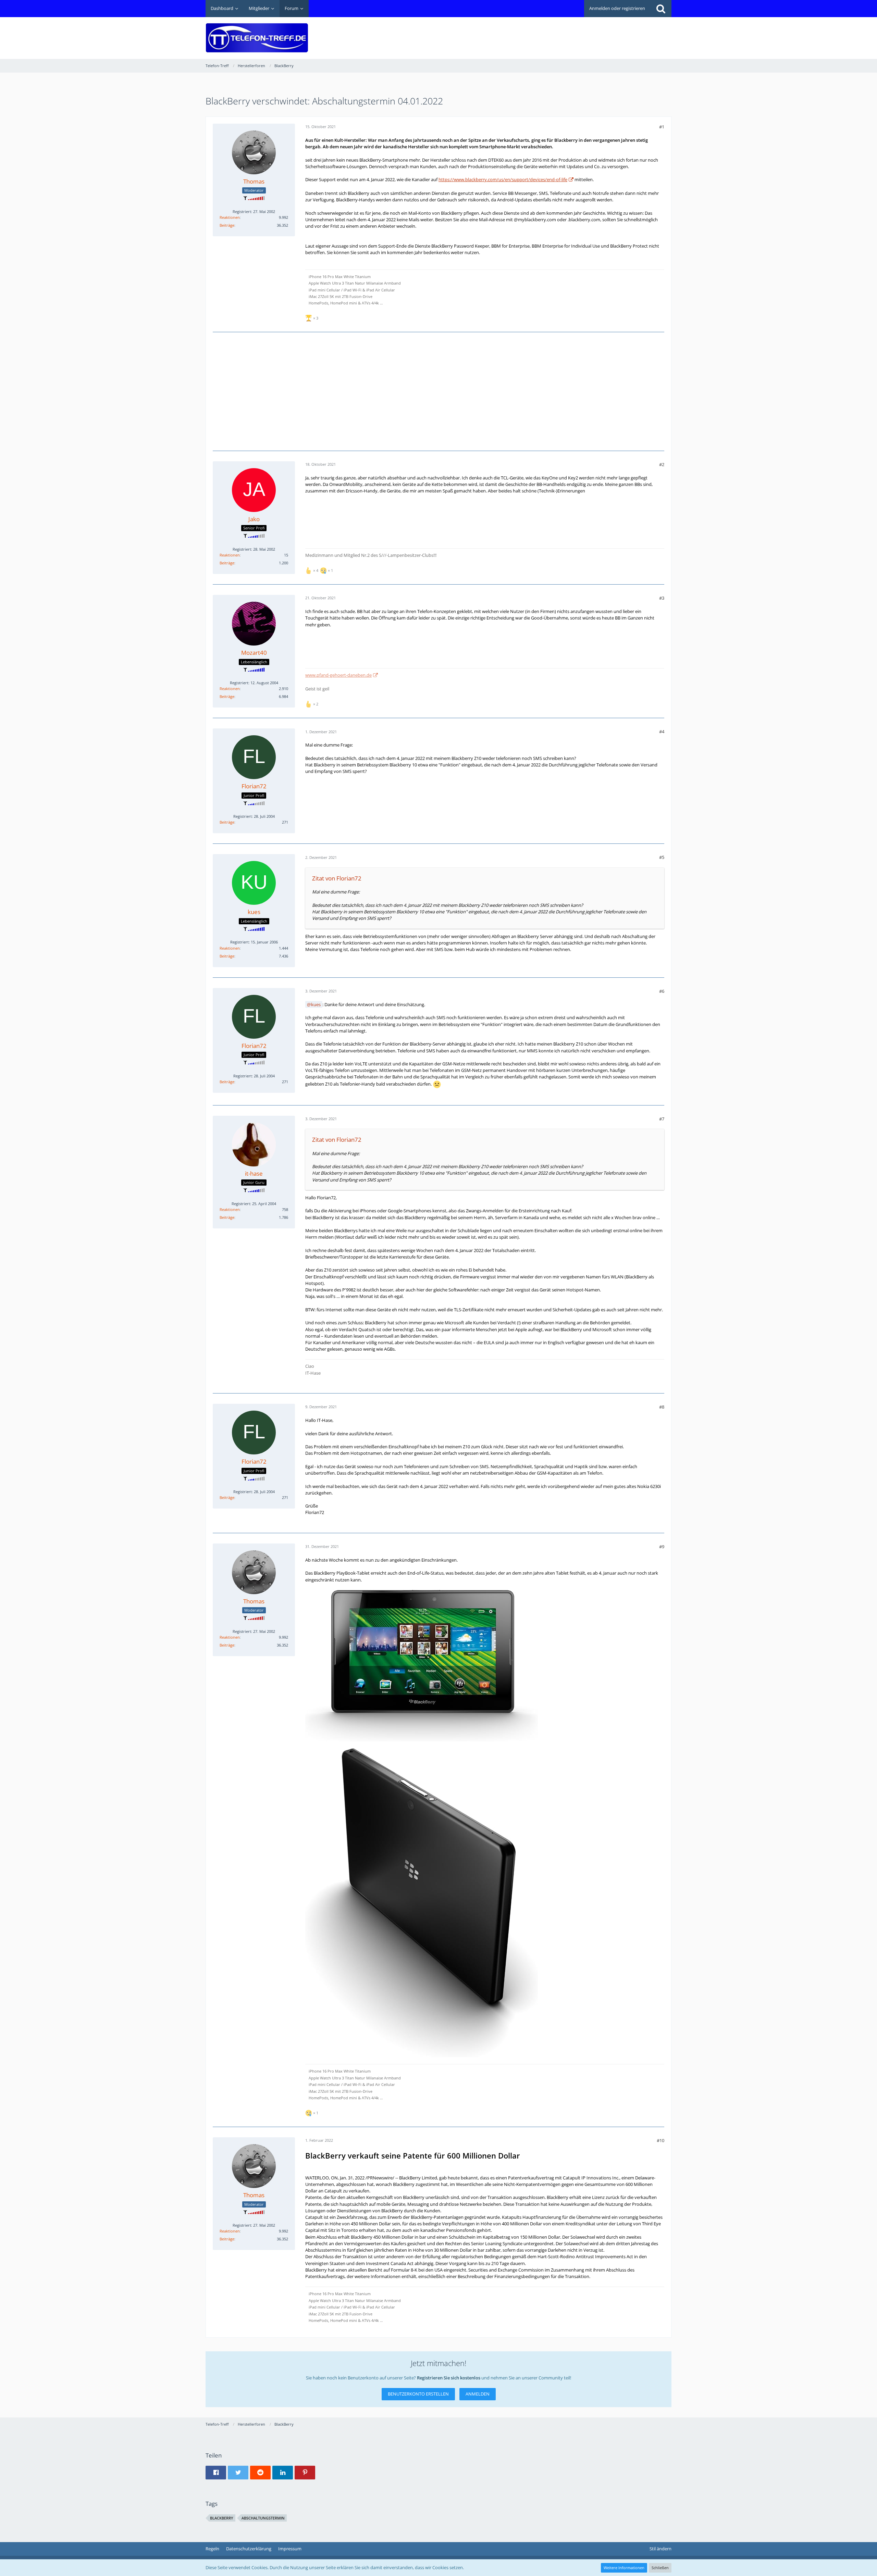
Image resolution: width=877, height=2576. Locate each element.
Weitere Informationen (624, 2568)
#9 (662, 1547)
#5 (662, 857)
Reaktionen (230, 217)
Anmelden (478, 2394)
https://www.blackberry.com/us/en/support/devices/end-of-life (503, 179)
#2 (662, 464)
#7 (662, 1119)
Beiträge (227, 225)
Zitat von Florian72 (337, 878)
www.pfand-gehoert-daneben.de (338, 675)
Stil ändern (660, 2549)
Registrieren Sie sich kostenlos (449, 2378)
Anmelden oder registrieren (617, 8)
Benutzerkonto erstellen (418, 2394)
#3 (662, 598)
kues (316, 1004)
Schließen (660, 2568)
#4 (662, 731)
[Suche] (661, 9)
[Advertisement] (547, 33)
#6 (662, 991)
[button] (216, 2473)
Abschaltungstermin (263, 2518)
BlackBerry (222, 2518)
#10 (660, 2140)
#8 (662, 1407)
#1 (662, 127)
